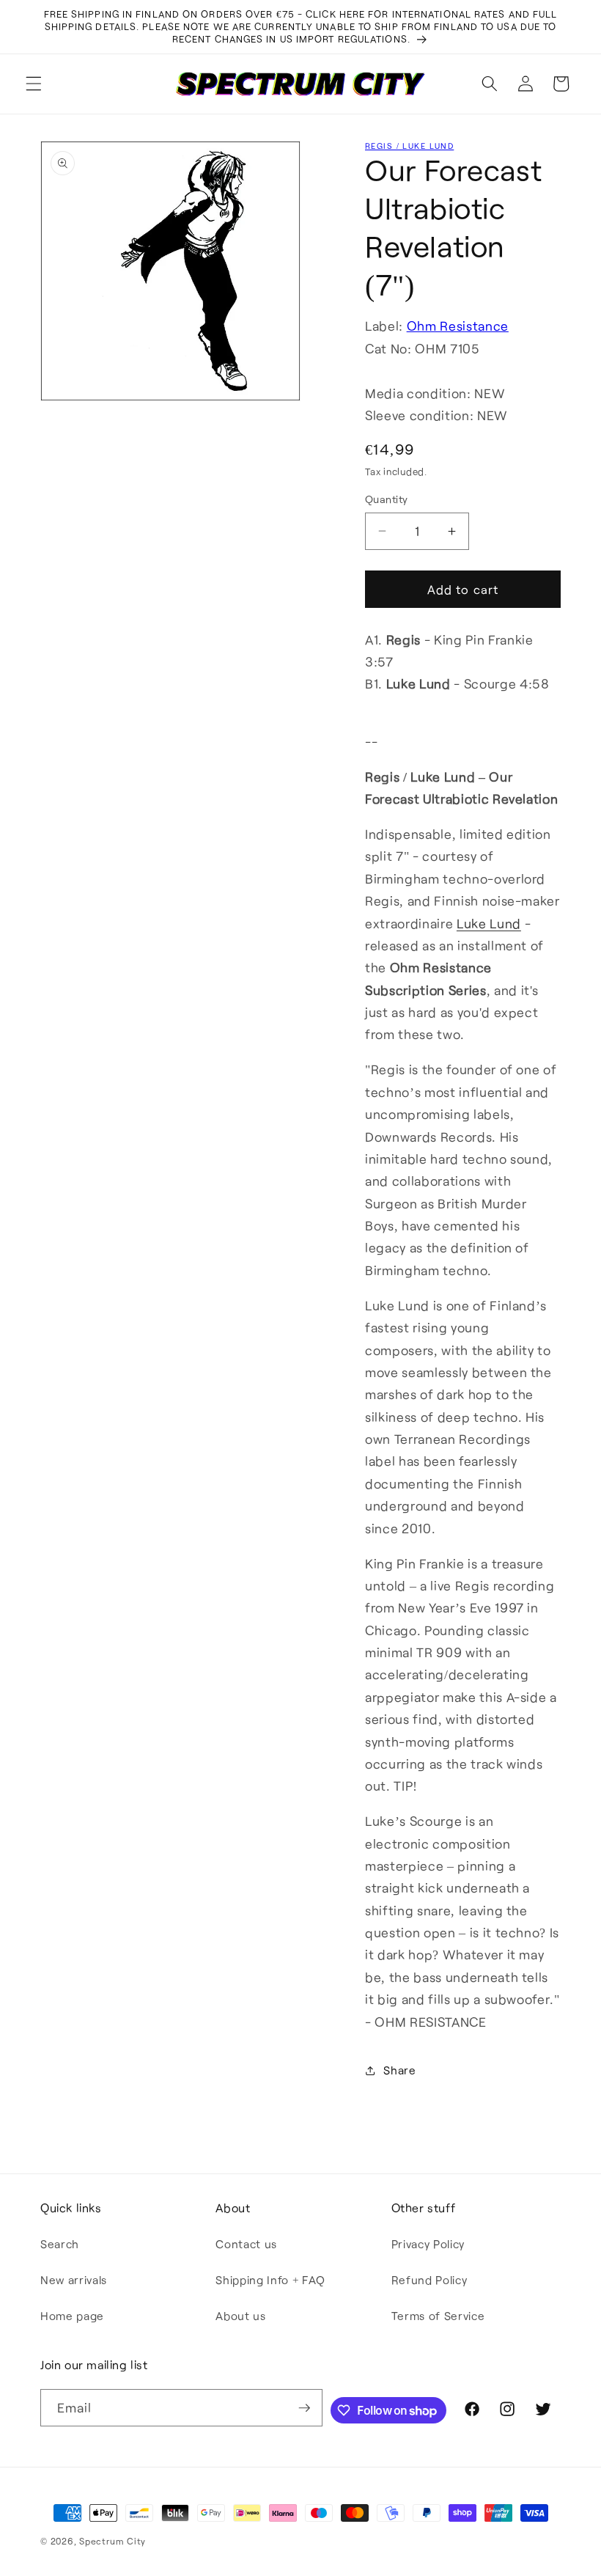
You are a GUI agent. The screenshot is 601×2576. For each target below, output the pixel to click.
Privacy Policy (428, 2244)
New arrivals (74, 2280)
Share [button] (399, 2070)
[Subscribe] (304, 2408)
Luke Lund (489, 923)
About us (240, 2316)
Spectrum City (113, 2541)
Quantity (387, 499)
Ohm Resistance (458, 326)
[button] (34, 84)
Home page (72, 2316)
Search (60, 2244)
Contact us (246, 2244)
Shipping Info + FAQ (270, 2280)
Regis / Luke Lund (409, 146)
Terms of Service (438, 2316)
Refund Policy (429, 2280)
